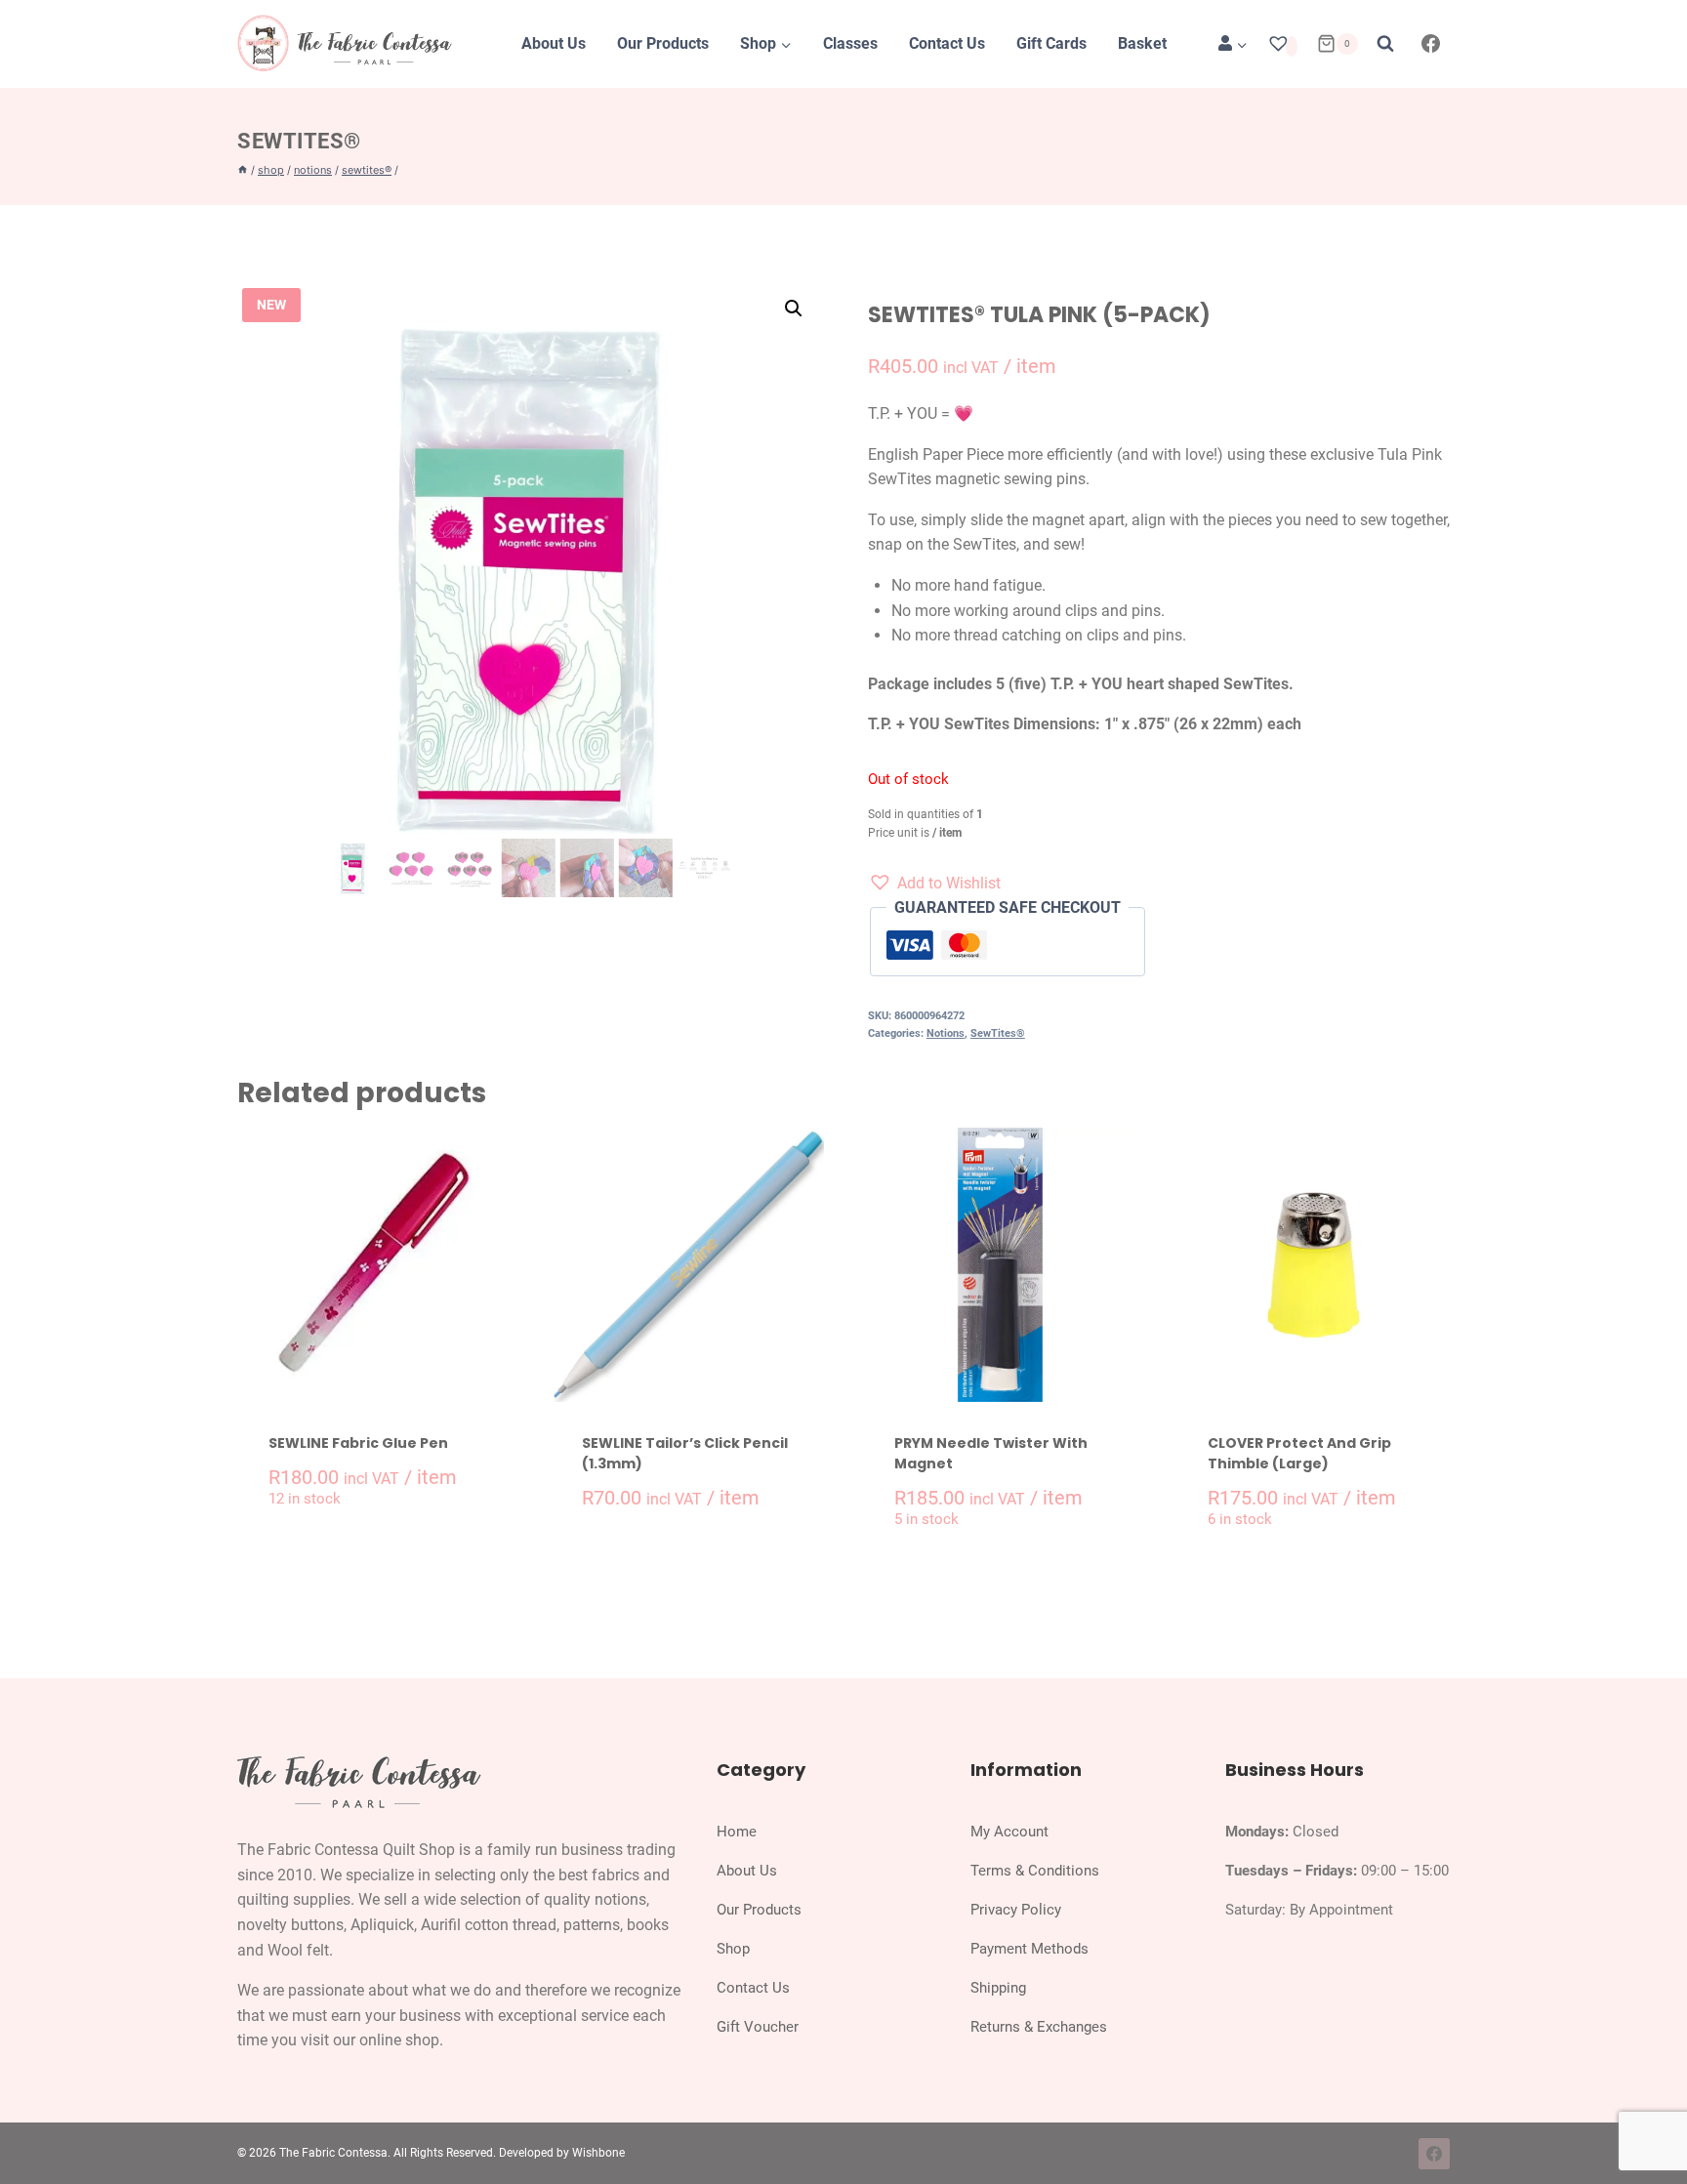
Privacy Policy (1016, 1910)
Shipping (998, 1988)
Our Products (663, 43)
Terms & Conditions (1035, 1871)
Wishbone (598, 2153)
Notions (946, 1033)
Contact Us (947, 43)
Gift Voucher (758, 2027)
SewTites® (299, 141)
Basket (1142, 43)
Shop (733, 1949)
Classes (850, 43)
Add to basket (385, 1560)
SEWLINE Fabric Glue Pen (358, 1443)
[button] (794, 309)
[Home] (243, 170)
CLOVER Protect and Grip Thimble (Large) (1299, 1453)
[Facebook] (1431, 44)
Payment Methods (1029, 1949)
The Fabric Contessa (333, 2153)
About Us (554, 43)
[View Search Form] (1385, 44)
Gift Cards (1051, 43)
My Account (1009, 1832)
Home (737, 1832)
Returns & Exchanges (1039, 2027)
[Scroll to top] (1651, 2124)
